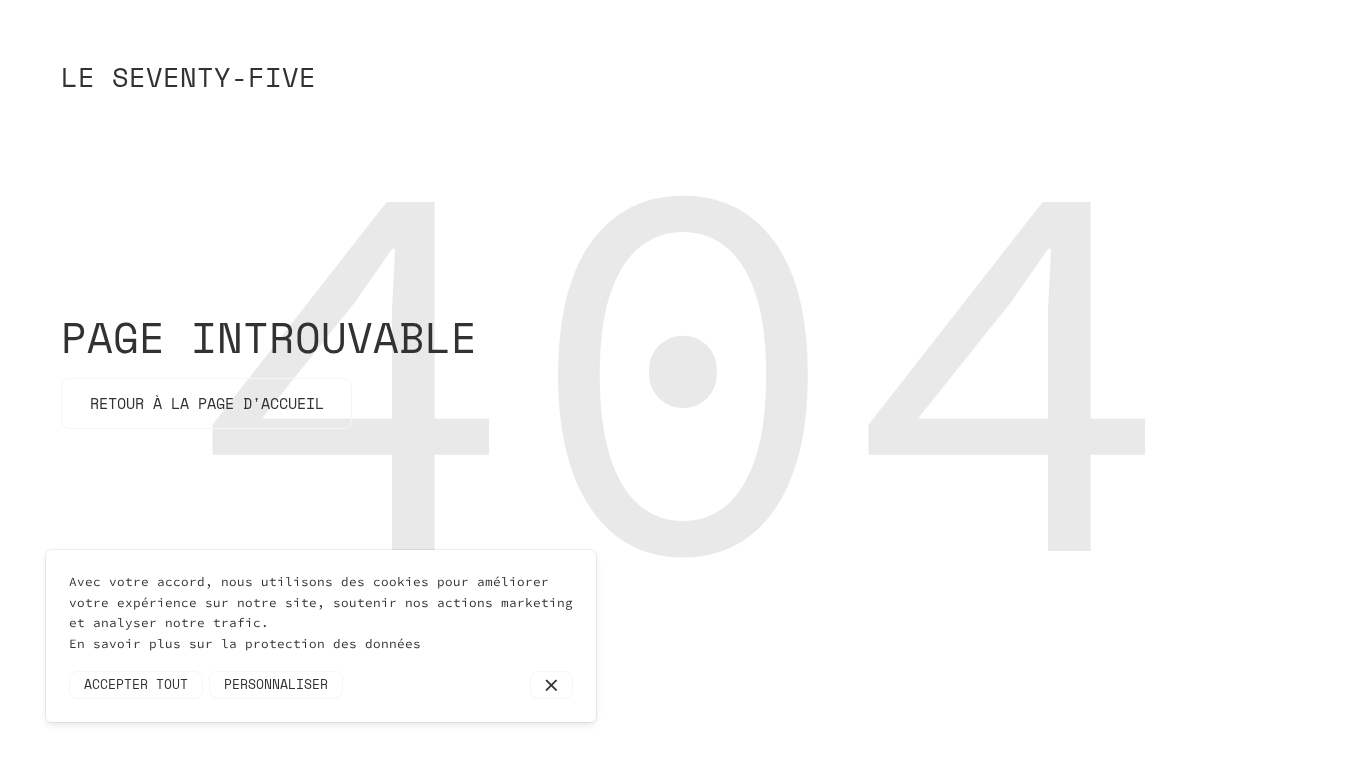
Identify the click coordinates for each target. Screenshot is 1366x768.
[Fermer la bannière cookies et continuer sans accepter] (551, 685)
